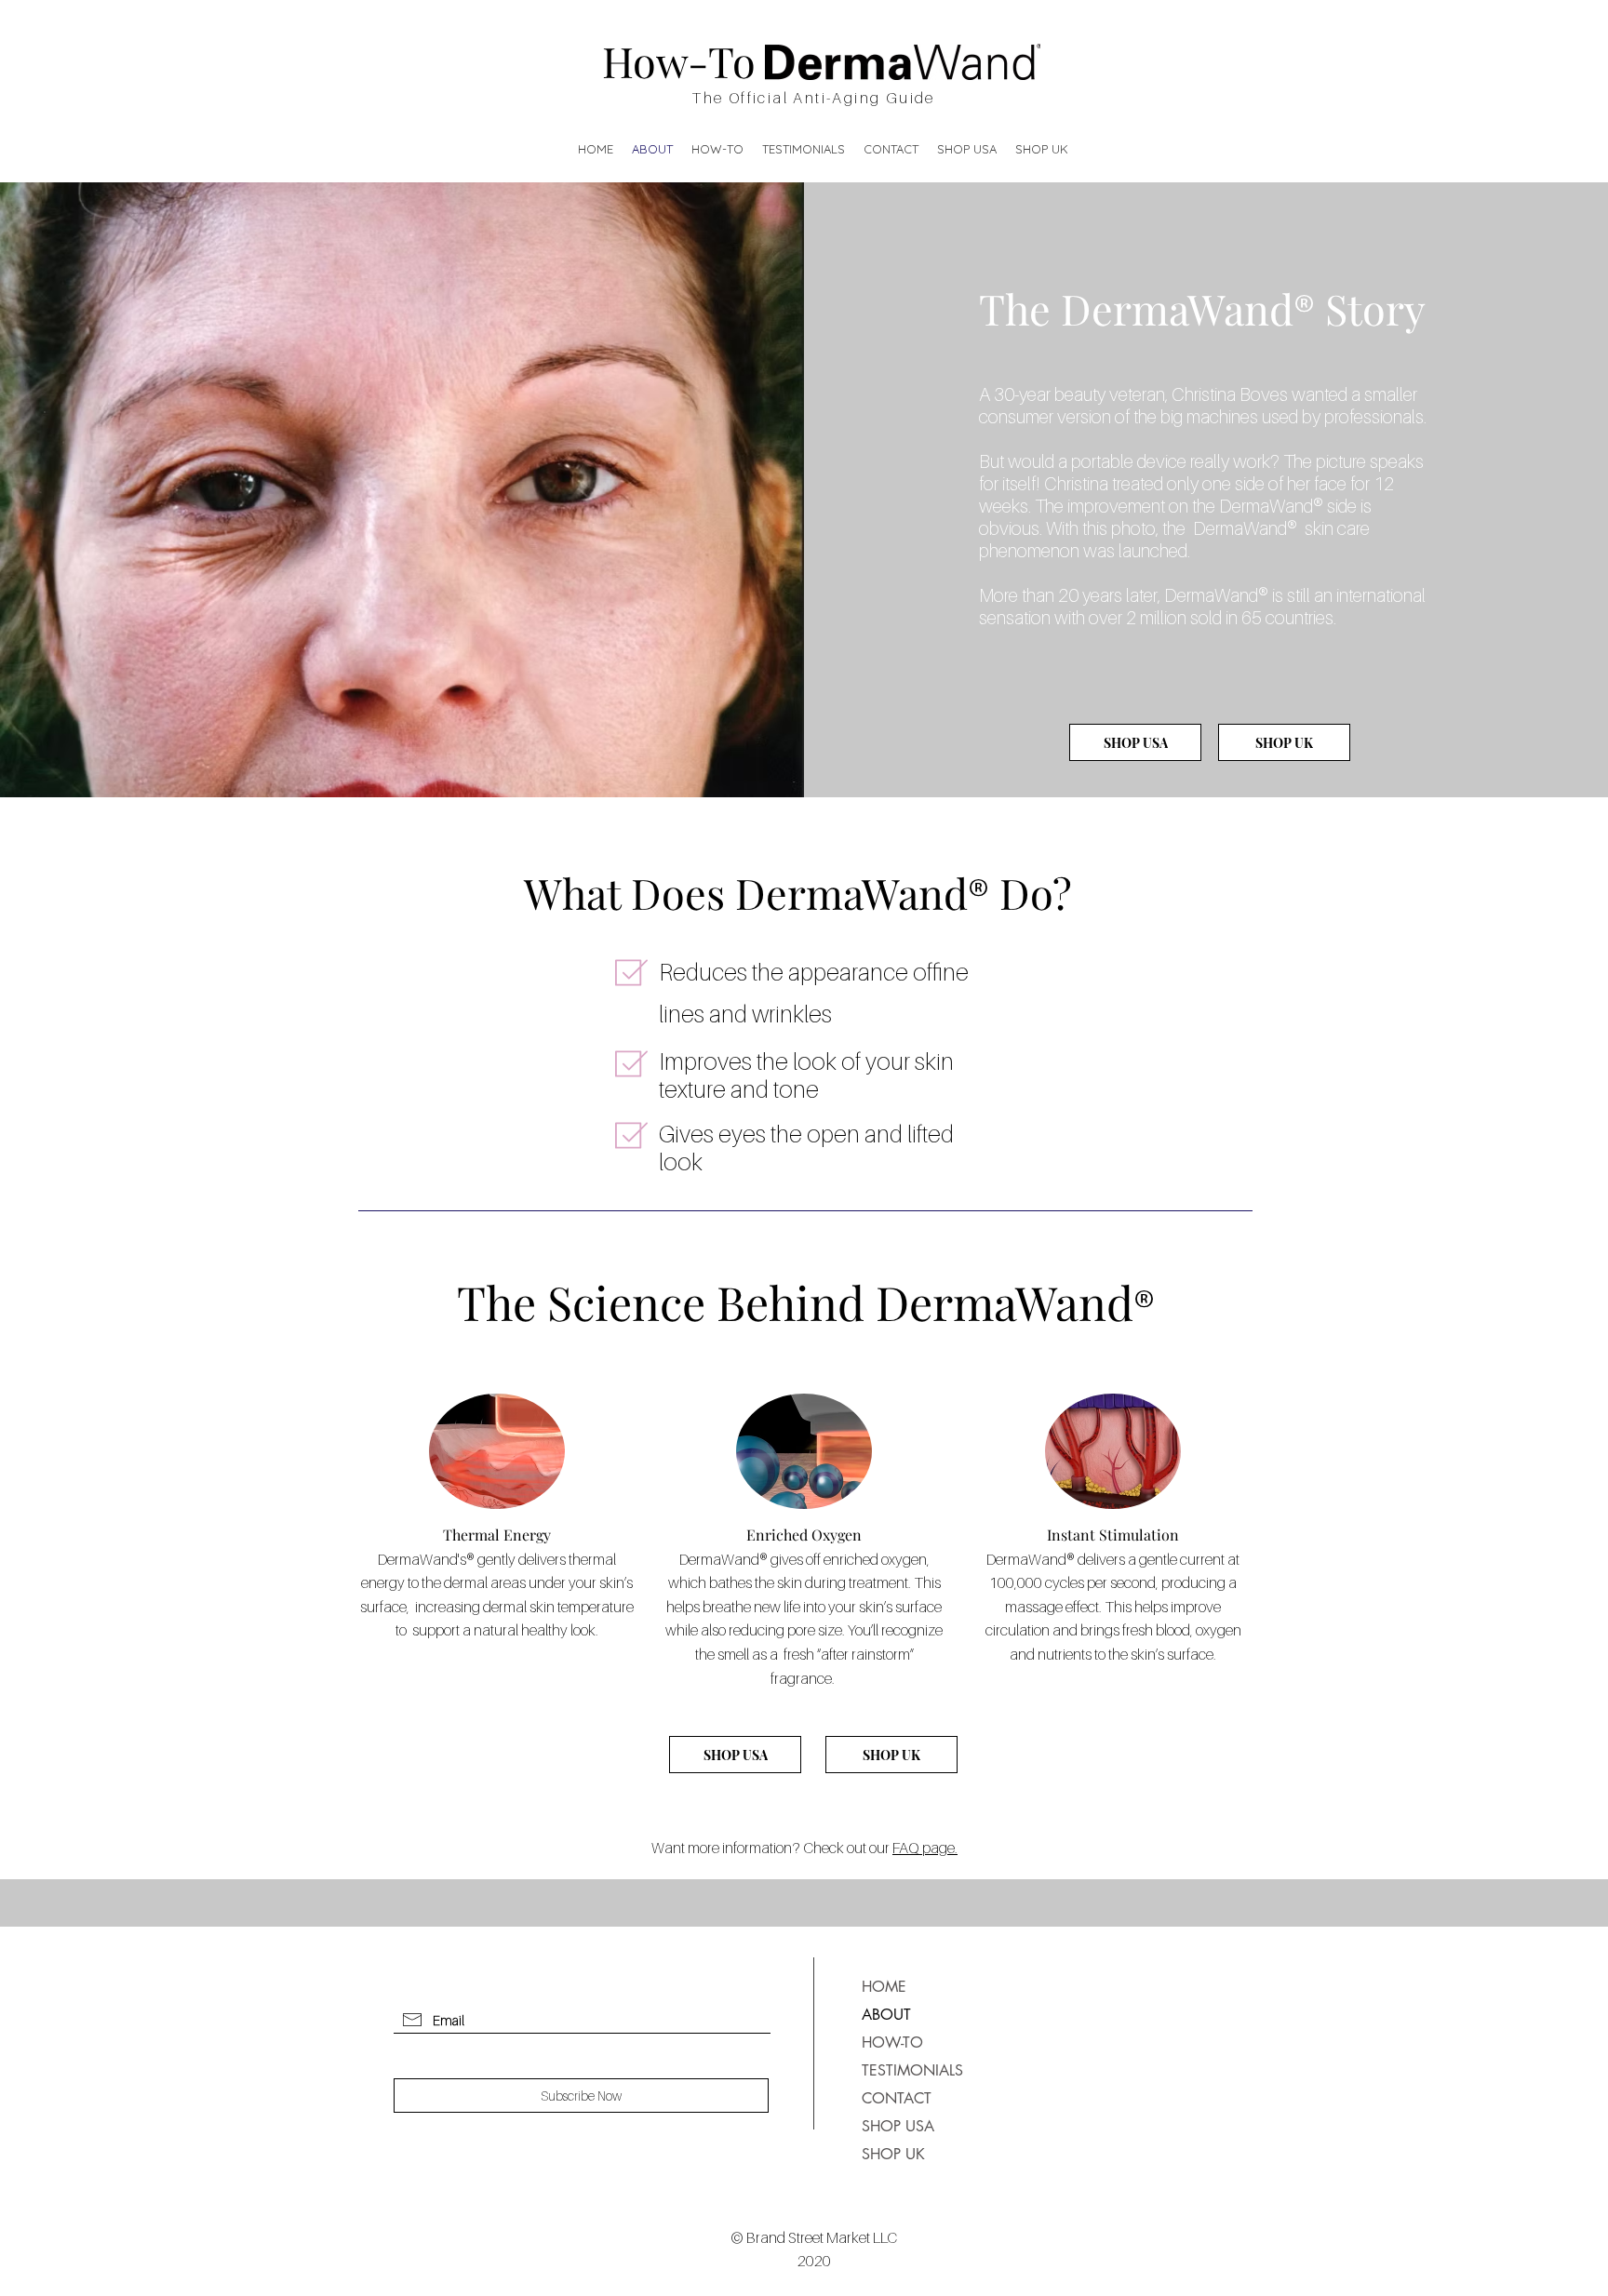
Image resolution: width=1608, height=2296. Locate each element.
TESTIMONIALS (906, 2070)
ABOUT (886, 2015)
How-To (679, 60)
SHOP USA (898, 2126)
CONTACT (897, 2098)
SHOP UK (893, 2154)
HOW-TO (892, 2042)
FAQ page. (925, 1848)
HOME (884, 1987)
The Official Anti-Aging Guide (813, 98)
